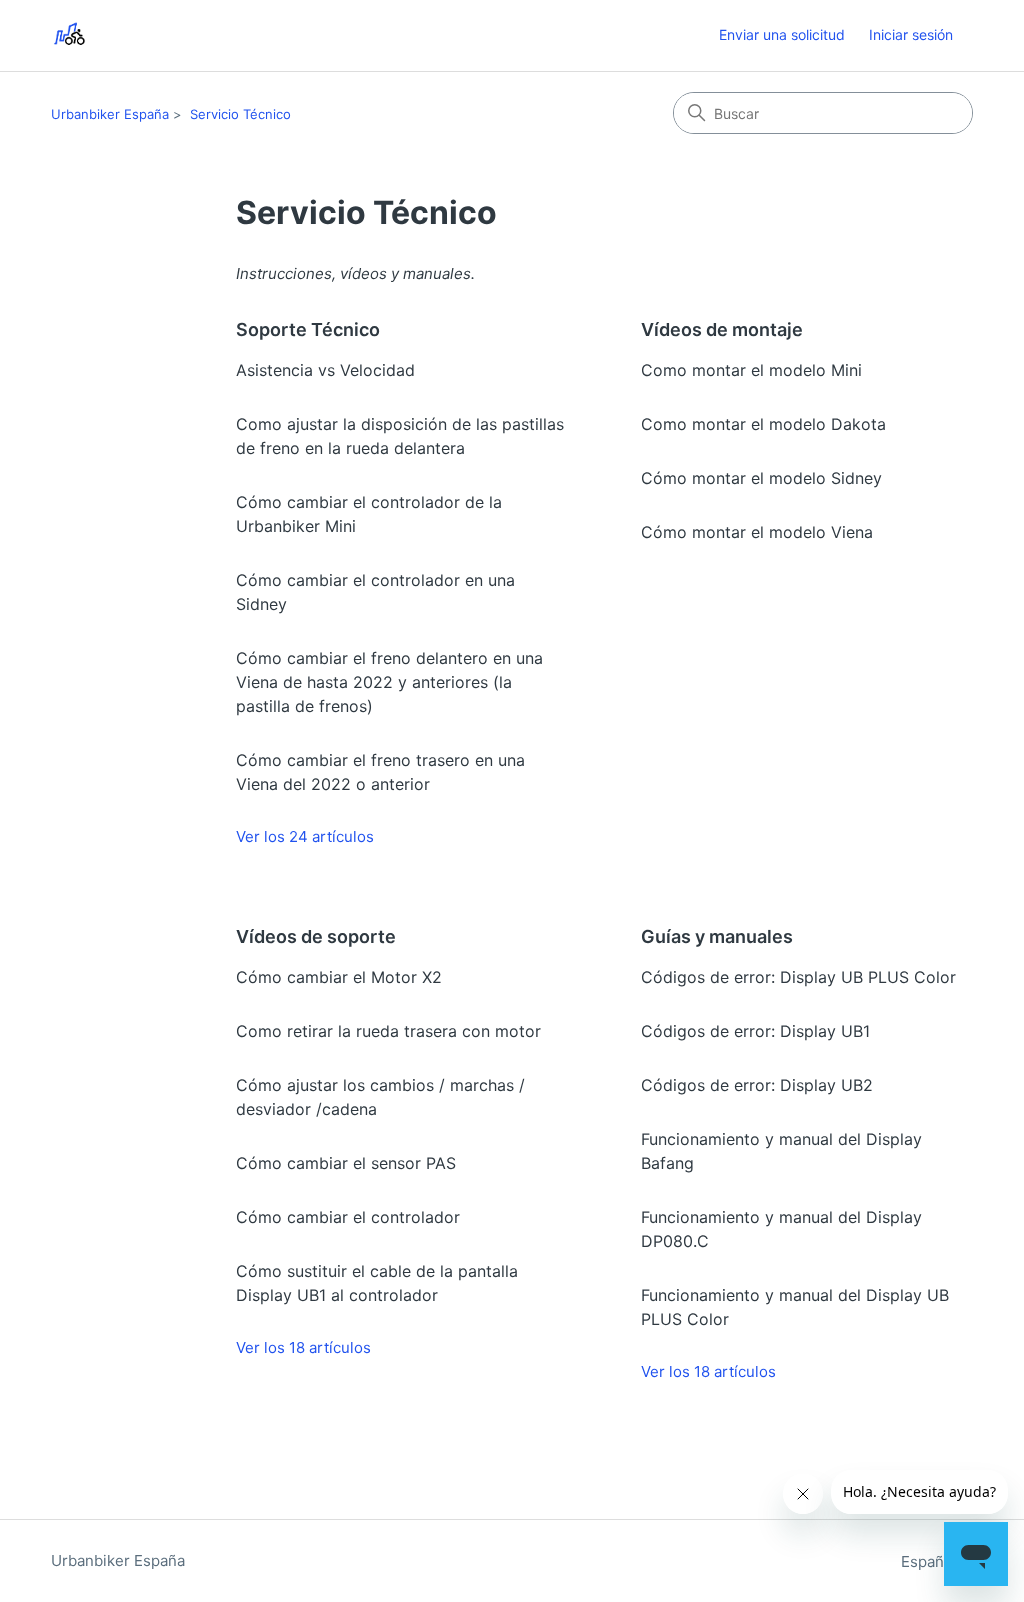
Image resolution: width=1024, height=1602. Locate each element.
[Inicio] (69, 35)
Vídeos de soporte (316, 936)
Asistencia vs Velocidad (325, 370)
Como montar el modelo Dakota (763, 424)
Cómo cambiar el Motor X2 (339, 977)
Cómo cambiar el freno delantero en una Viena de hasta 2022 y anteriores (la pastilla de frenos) (389, 682)
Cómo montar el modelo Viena (757, 532)
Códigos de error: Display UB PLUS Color (798, 977)
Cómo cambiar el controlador (348, 1217)
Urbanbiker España (110, 114)
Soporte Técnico (308, 329)
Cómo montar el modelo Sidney (761, 478)
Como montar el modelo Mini (751, 370)
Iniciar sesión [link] (911, 34)
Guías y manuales (717, 936)
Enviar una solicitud (782, 34)
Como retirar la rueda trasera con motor (388, 1031)
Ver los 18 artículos (303, 1347)
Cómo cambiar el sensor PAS (346, 1163)
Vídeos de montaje (722, 329)
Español (931, 1561)
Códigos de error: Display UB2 (757, 1085)
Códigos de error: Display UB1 (755, 1031)
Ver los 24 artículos (305, 836)
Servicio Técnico (240, 114)
